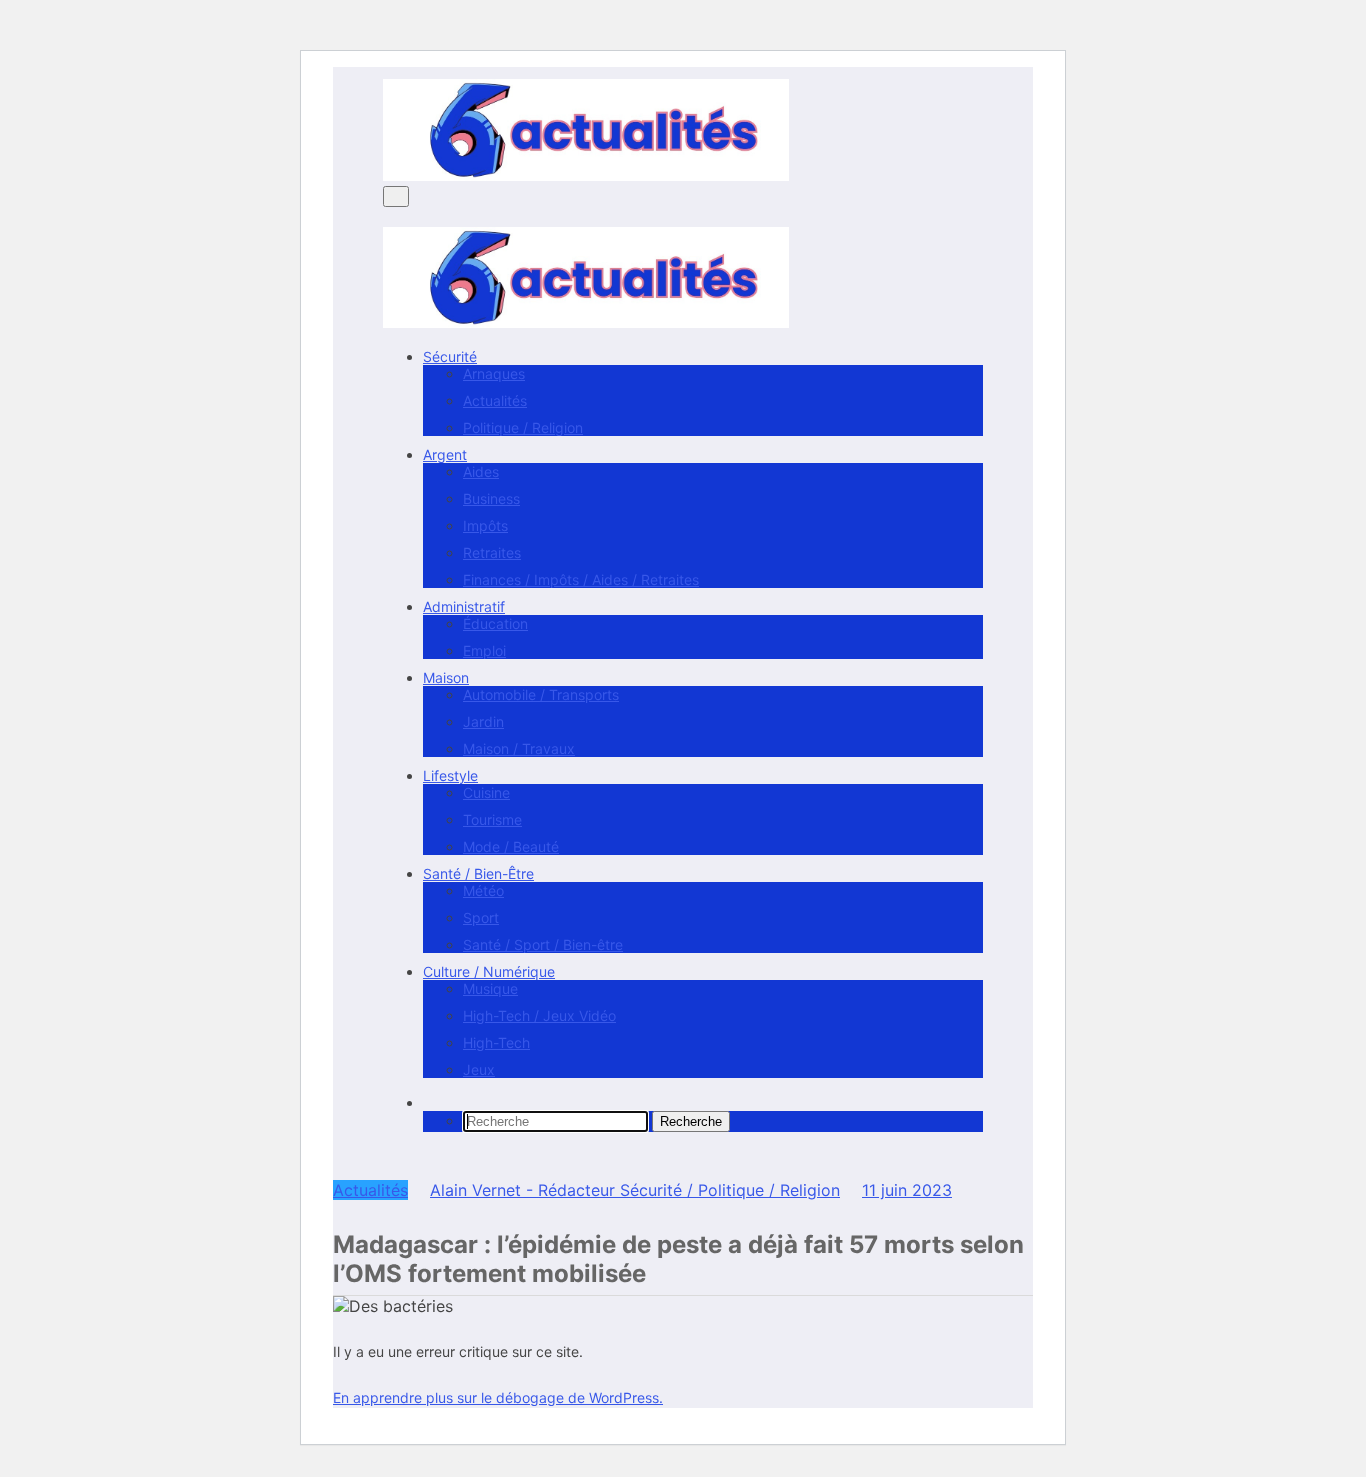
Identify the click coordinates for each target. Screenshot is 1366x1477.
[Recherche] (428, 1102)
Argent (445, 454)
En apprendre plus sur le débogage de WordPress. (498, 1397)
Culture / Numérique (489, 971)
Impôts (485, 525)
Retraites (492, 552)
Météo (483, 890)
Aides (481, 471)
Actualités (495, 400)
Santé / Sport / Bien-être (543, 944)
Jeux (479, 1069)
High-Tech (496, 1042)
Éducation (495, 623)
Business (491, 498)
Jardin (483, 721)
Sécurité (450, 356)
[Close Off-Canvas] (389, 217)
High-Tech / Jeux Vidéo (539, 1015)
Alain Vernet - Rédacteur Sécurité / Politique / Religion (635, 1190)
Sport (481, 917)
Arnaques (494, 373)
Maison (446, 677)
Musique (490, 988)
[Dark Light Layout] (389, 1158)
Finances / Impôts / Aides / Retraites (581, 579)
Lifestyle (450, 775)
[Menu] (396, 196)
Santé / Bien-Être (478, 873)
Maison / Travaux (519, 748)
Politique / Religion (523, 427)
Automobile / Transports (541, 694)
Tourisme (492, 819)
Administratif (464, 606)
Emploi (484, 650)
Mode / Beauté (511, 846)
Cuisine (486, 792)
